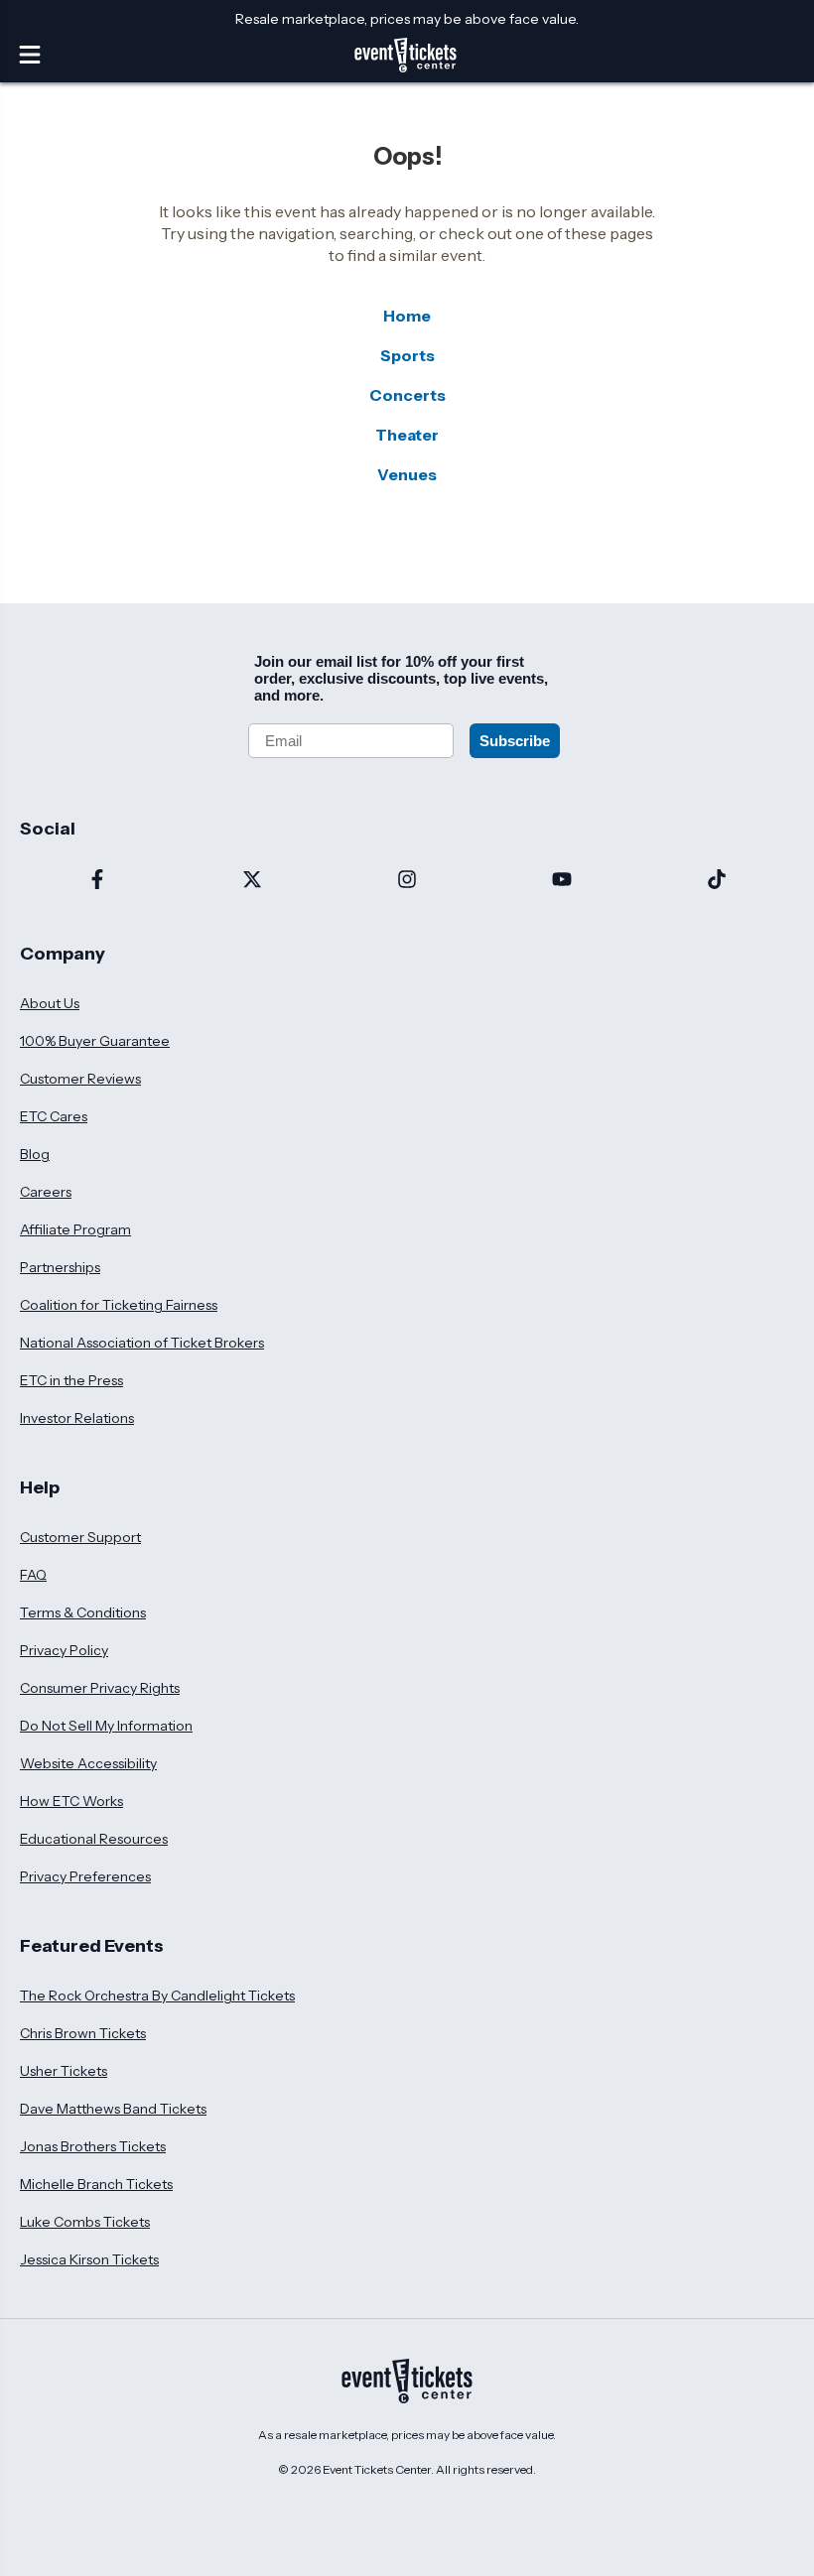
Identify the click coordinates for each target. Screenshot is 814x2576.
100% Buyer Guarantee (95, 1041)
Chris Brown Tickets (83, 2033)
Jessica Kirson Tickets (89, 2259)
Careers (46, 1192)
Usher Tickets (64, 2071)
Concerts (407, 395)
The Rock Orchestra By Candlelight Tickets (157, 1996)
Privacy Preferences (85, 1876)
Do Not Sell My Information (106, 1726)
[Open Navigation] (30, 55)
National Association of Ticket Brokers (142, 1343)
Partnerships (60, 1267)
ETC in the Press (71, 1380)
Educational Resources (94, 1839)
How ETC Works (71, 1801)
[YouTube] (562, 881)
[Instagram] (407, 881)
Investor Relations (77, 1418)
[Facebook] (97, 881)
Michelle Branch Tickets (96, 2184)
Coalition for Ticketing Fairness (119, 1305)
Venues (407, 474)
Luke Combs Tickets (85, 2222)
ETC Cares (54, 1116)
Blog (35, 1154)
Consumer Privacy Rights (100, 1688)
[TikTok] (717, 881)
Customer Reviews (80, 1079)
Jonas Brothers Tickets (93, 2146)
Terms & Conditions (83, 1612)
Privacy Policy (64, 1650)
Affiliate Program (75, 1229)
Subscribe (515, 741)
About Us (50, 1003)
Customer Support (80, 1537)
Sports (407, 355)
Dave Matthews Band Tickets (113, 2109)
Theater (407, 435)
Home (407, 316)
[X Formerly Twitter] (252, 881)
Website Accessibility (88, 1763)
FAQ (33, 1575)
